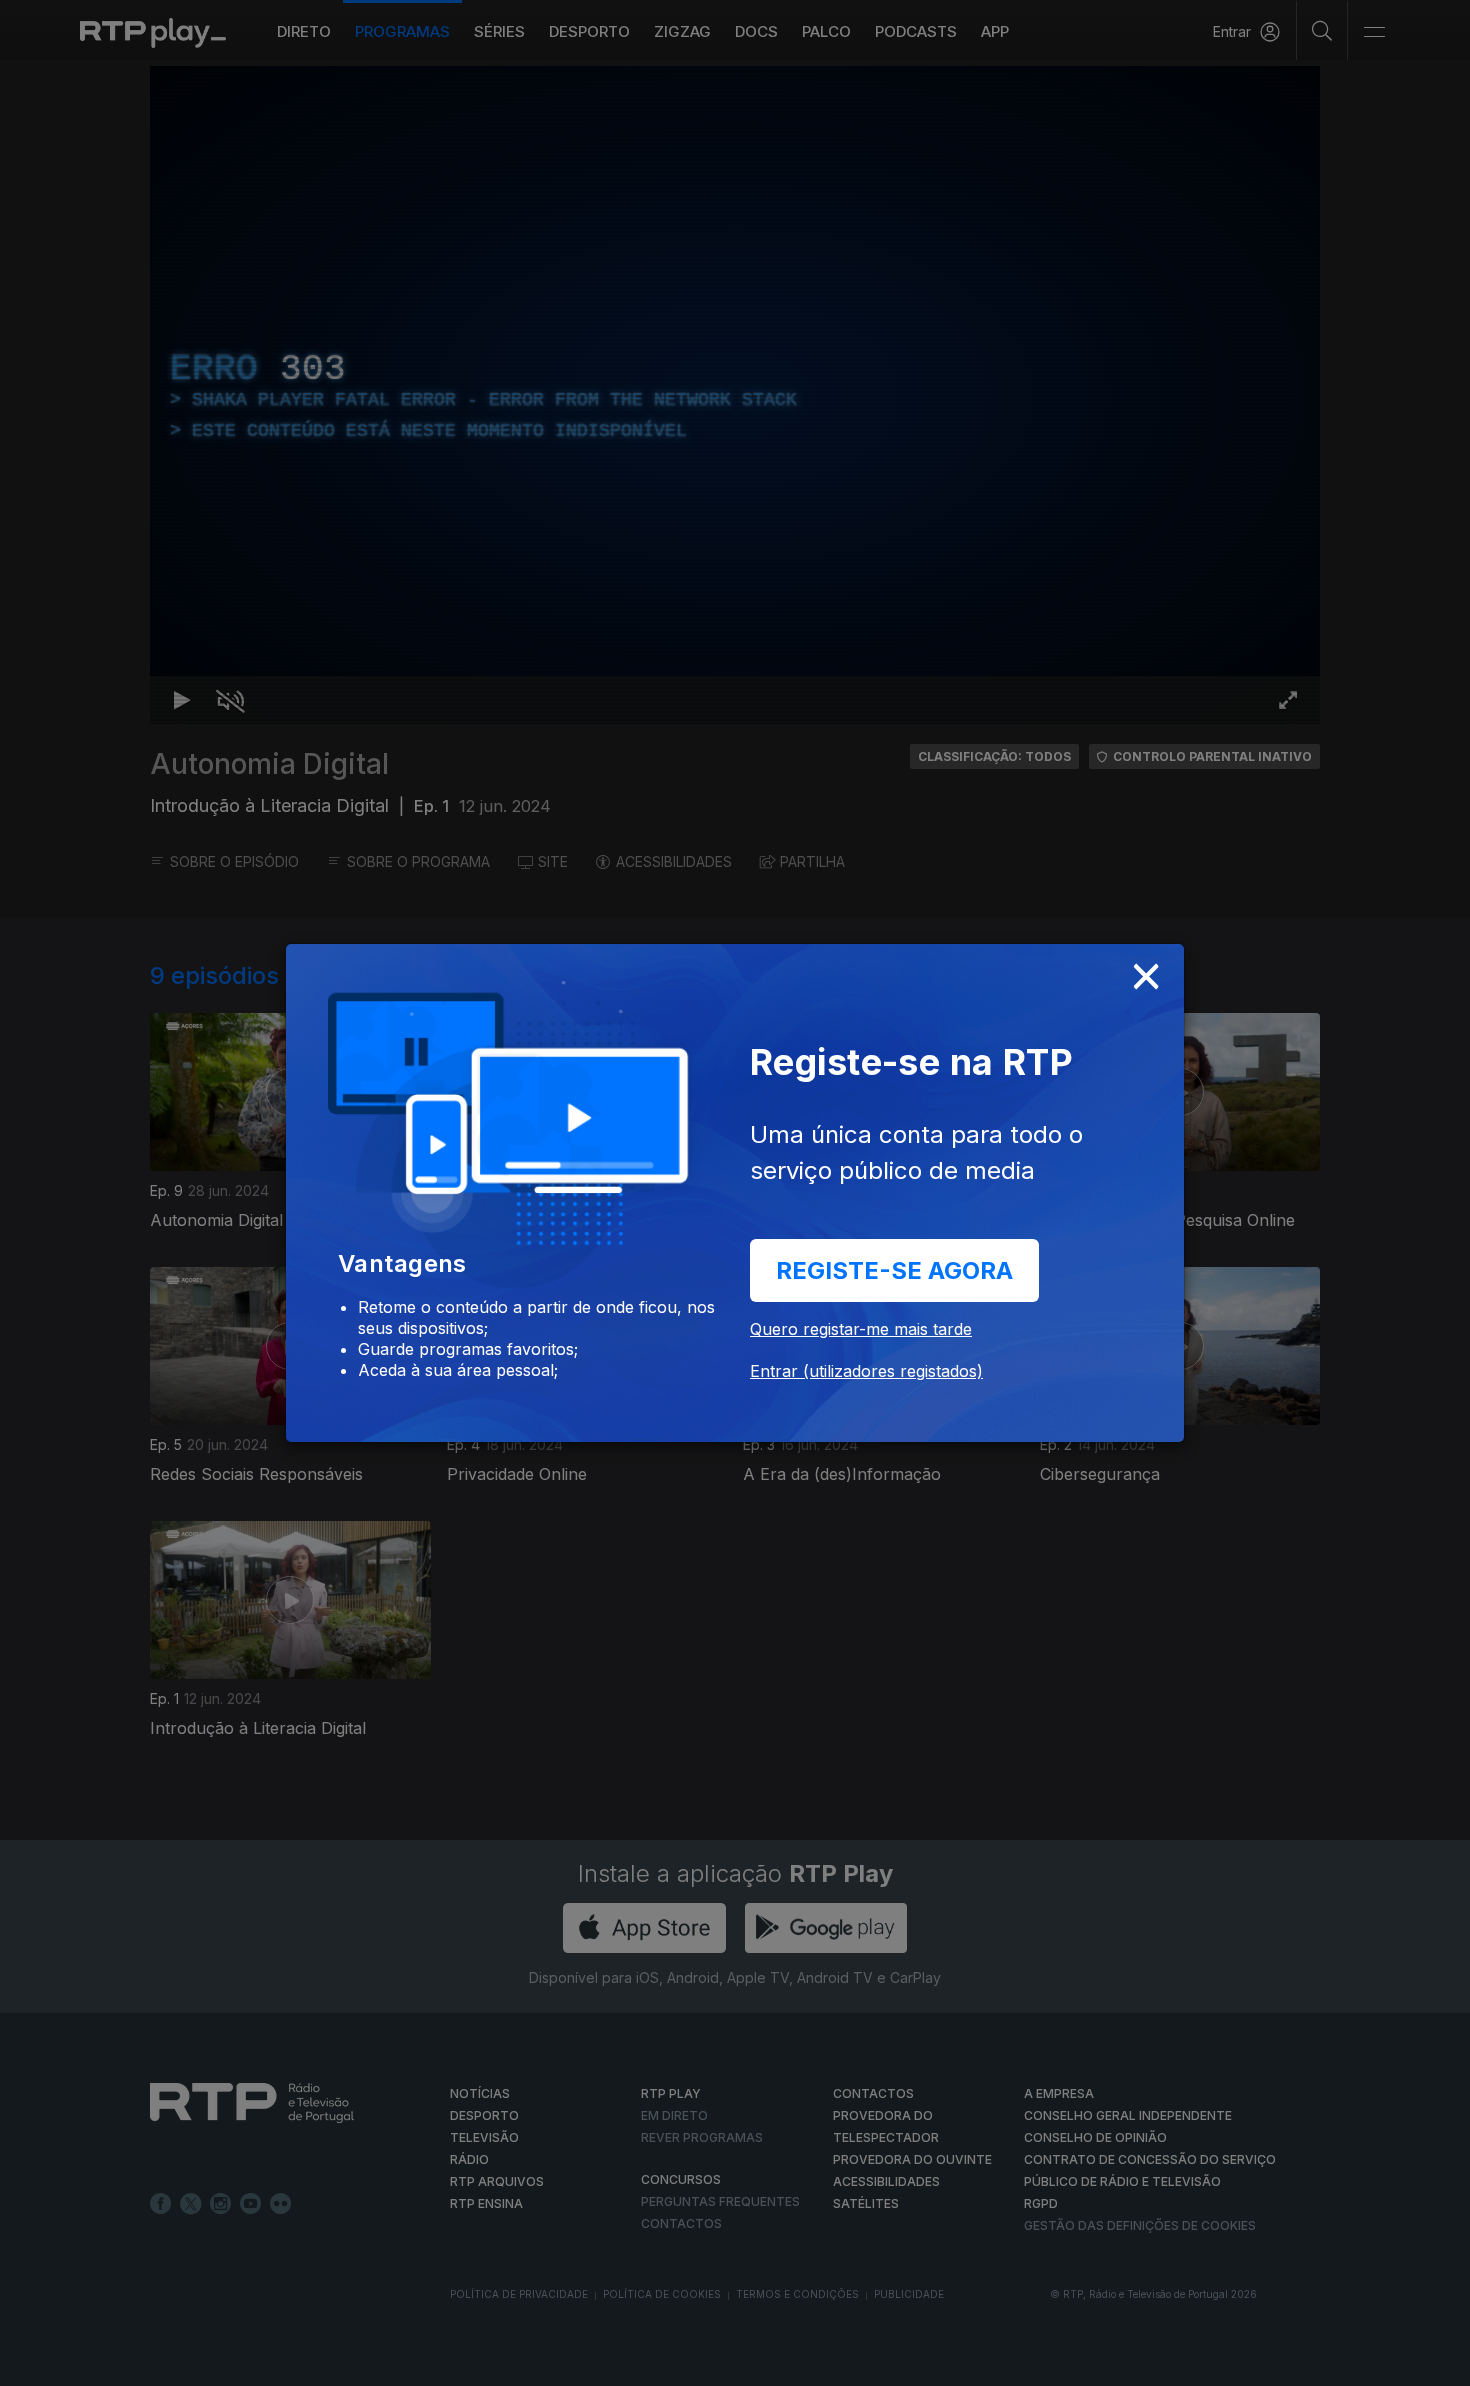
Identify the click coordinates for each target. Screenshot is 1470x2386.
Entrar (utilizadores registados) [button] (866, 1371)
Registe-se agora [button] (894, 1270)
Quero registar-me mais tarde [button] (861, 1329)
